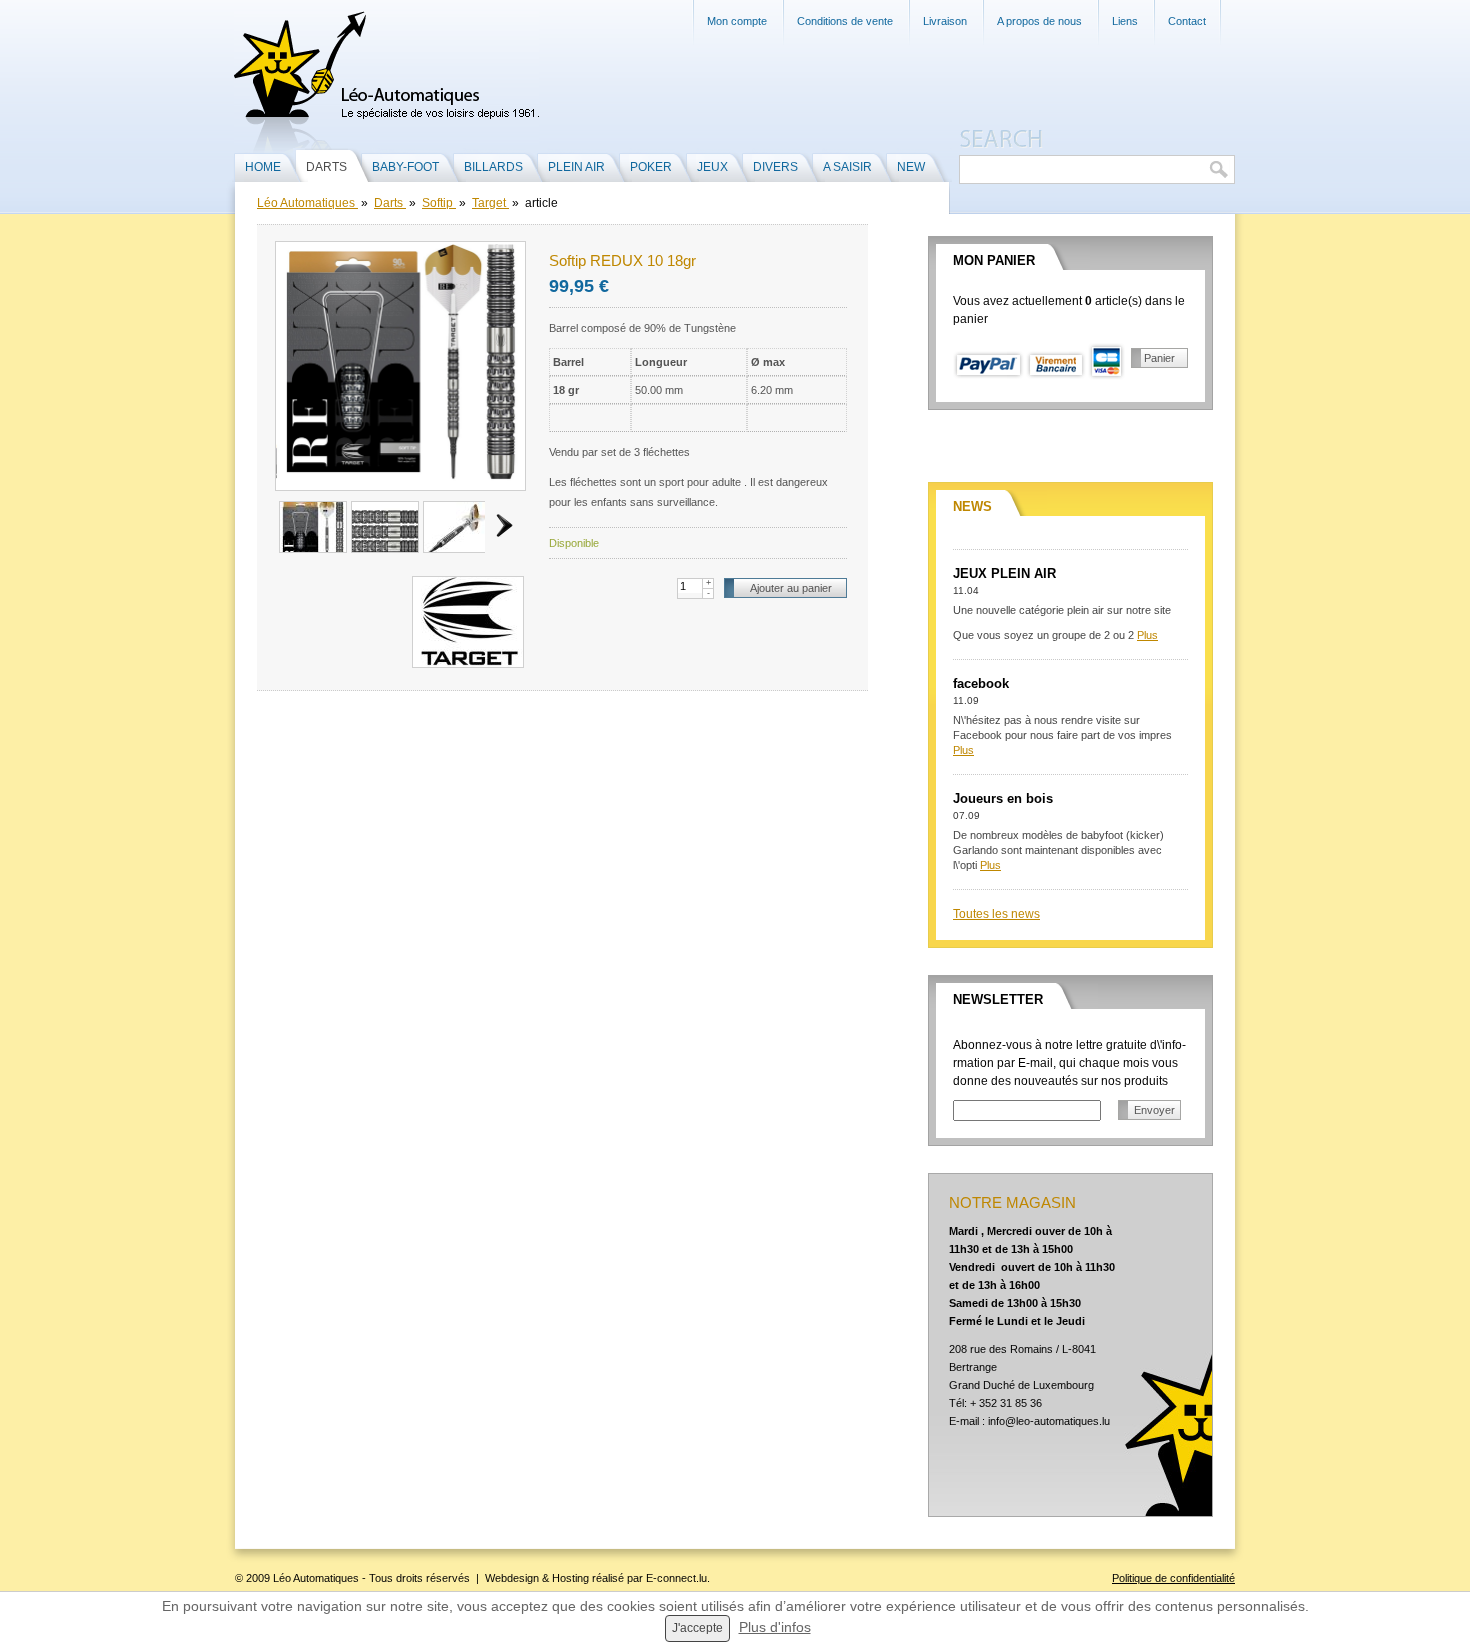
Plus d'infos (775, 1627)
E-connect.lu (676, 1578)
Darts (390, 203)
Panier (1159, 358)
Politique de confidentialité (1173, 1578)
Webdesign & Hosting (537, 1578)
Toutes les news (996, 914)
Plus (1147, 635)
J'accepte (697, 1628)
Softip (439, 203)
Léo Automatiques (307, 203)
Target (490, 203)
